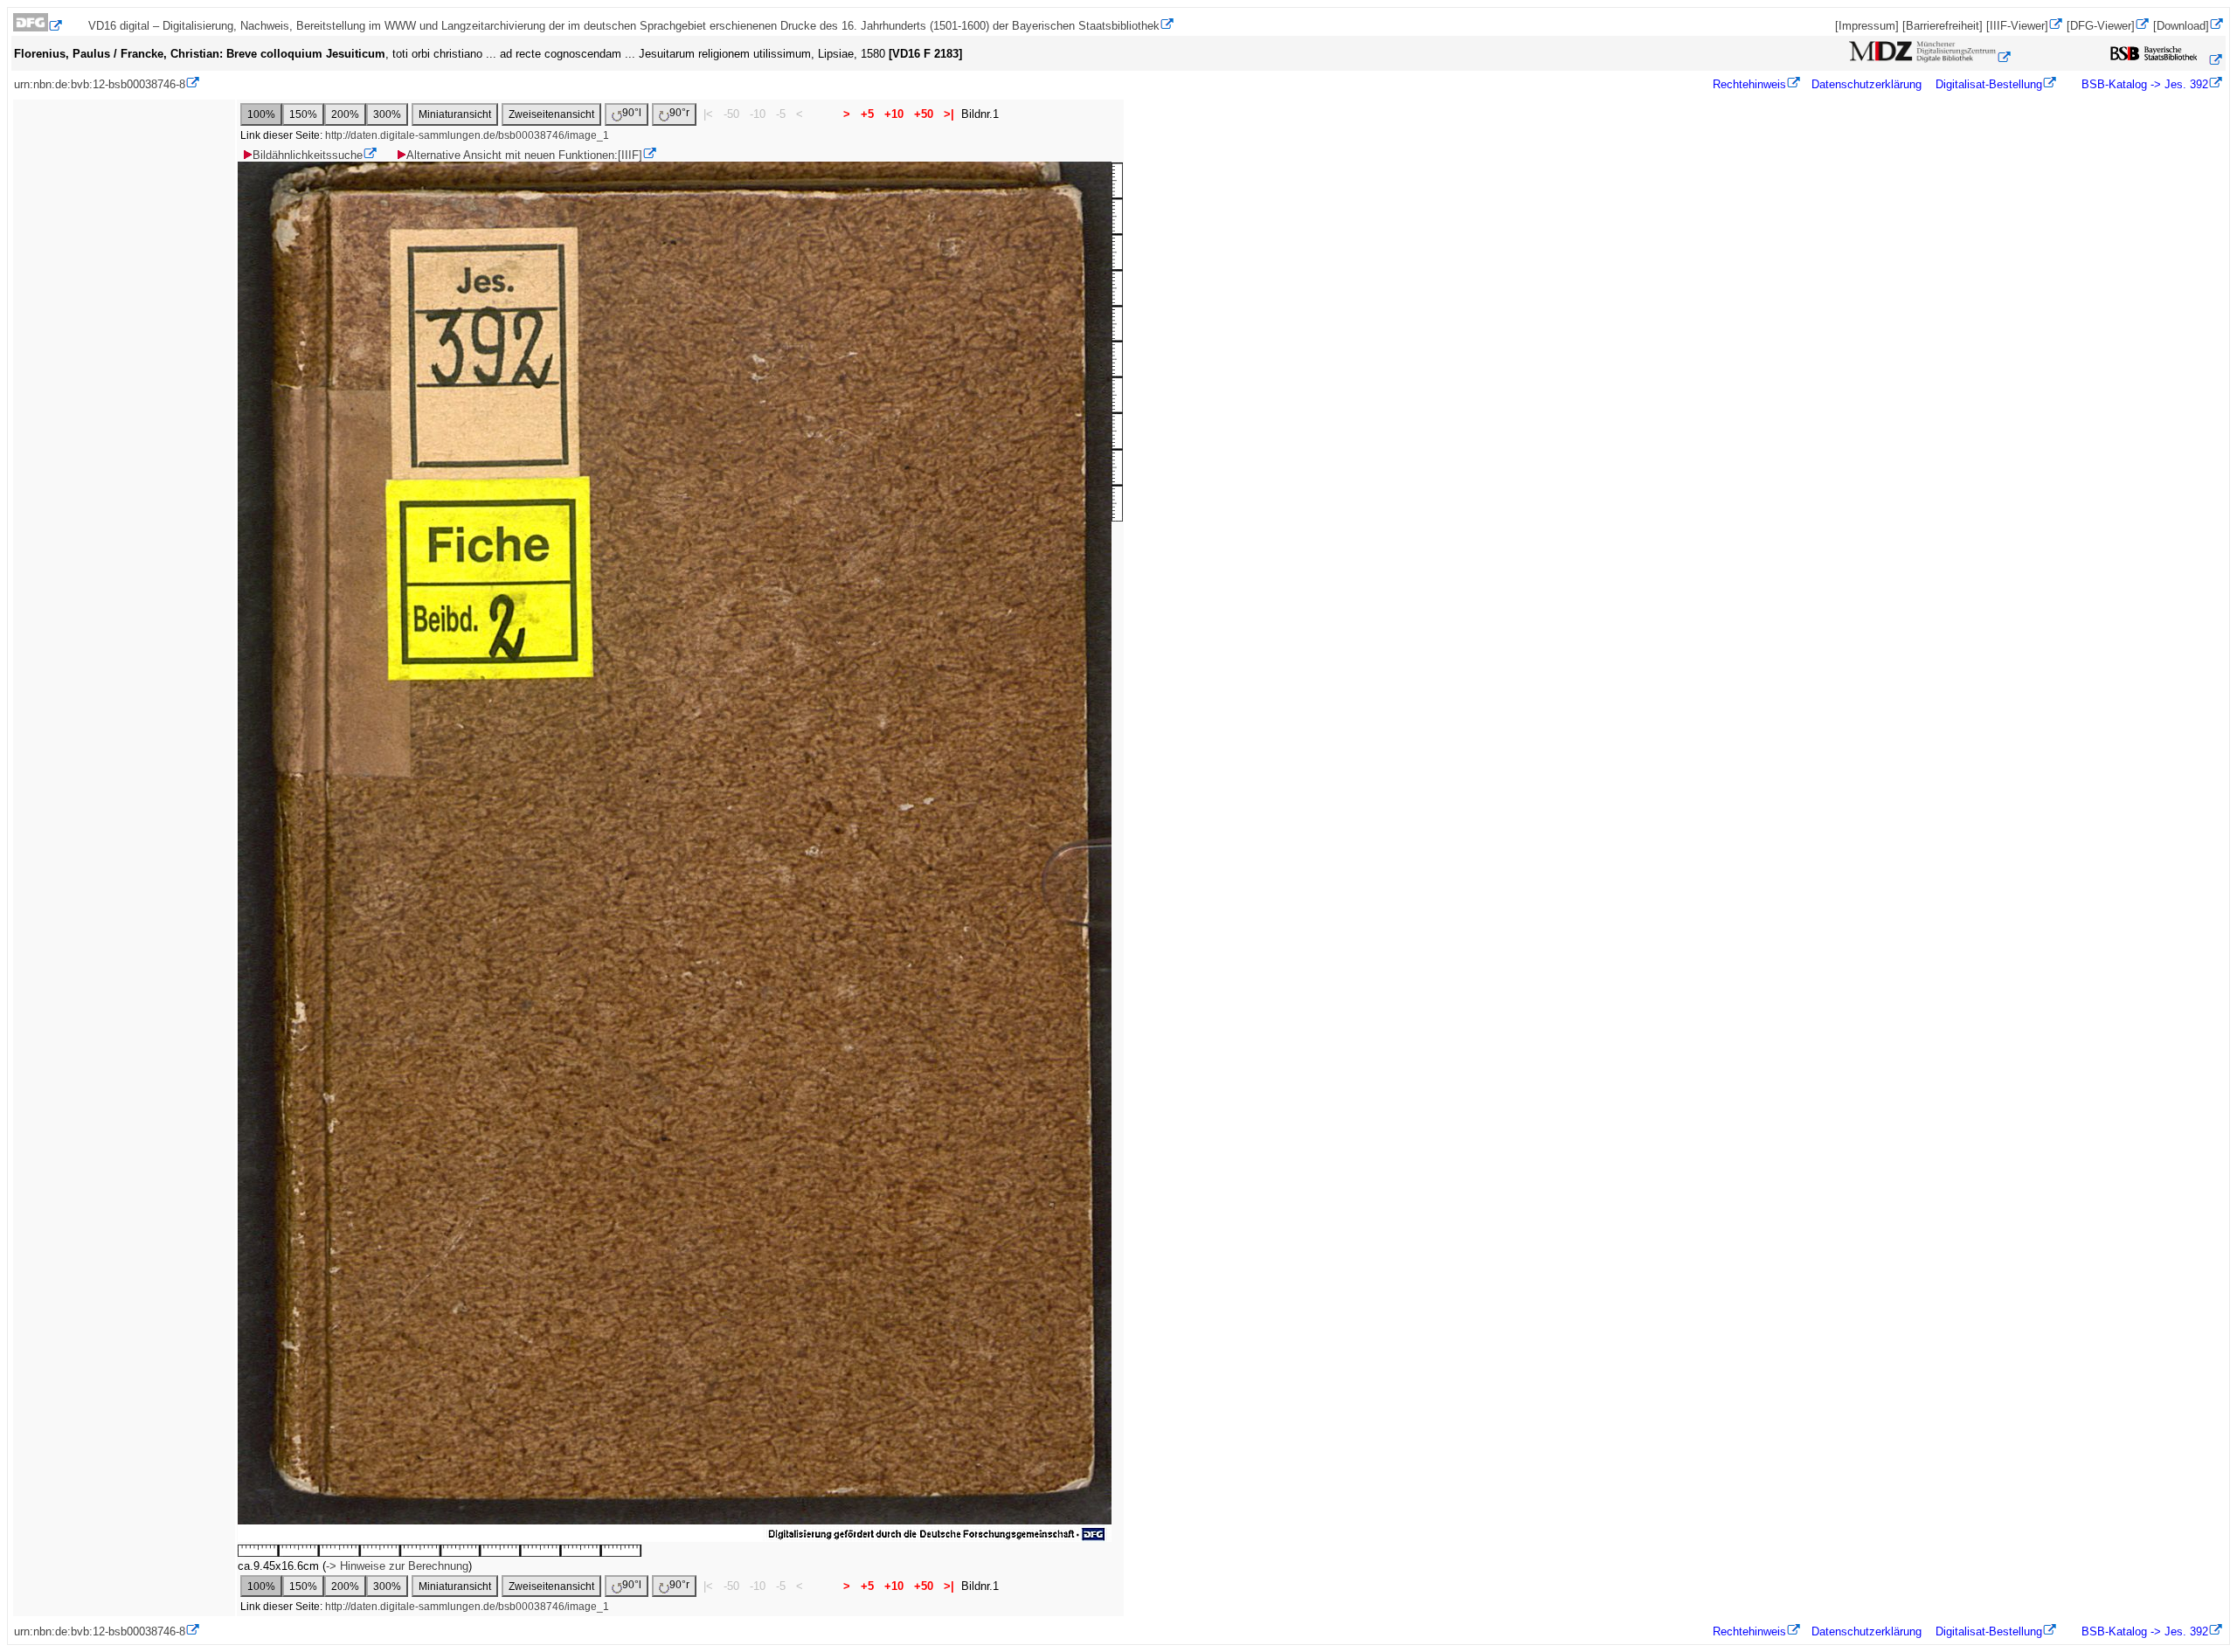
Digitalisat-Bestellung (1989, 84)
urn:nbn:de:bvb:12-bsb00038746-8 (100, 84)
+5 (867, 114)
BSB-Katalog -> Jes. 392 (2143, 84)
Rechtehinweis (1749, 84)
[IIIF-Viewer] (2017, 26)
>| (949, 114)
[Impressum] (1867, 26)
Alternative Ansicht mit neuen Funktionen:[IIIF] (524, 155)
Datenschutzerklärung (1866, 84)
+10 (894, 114)
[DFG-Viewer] (2101, 26)
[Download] (2181, 26)
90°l (632, 113)
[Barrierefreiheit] (1943, 26)
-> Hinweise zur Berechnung (397, 1566)
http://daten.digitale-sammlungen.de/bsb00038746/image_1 (467, 135)
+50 (924, 114)
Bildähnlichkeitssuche (308, 155)
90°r (679, 113)
